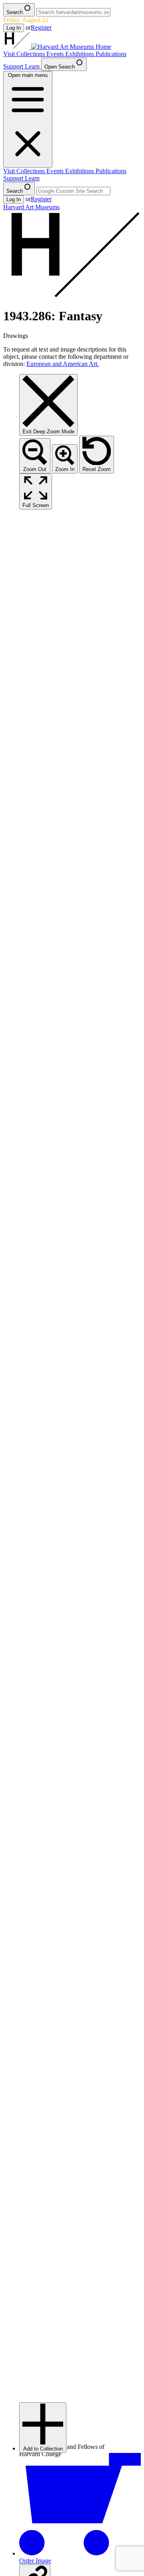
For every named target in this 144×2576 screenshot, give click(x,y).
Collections (31, 54)
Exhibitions (80, 54)
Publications (111, 54)
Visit (10, 54)
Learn (33, 66)
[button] (43, 2428)
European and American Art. (63, 364)
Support (14, 66)
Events (56, 54)
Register (41, 27)
